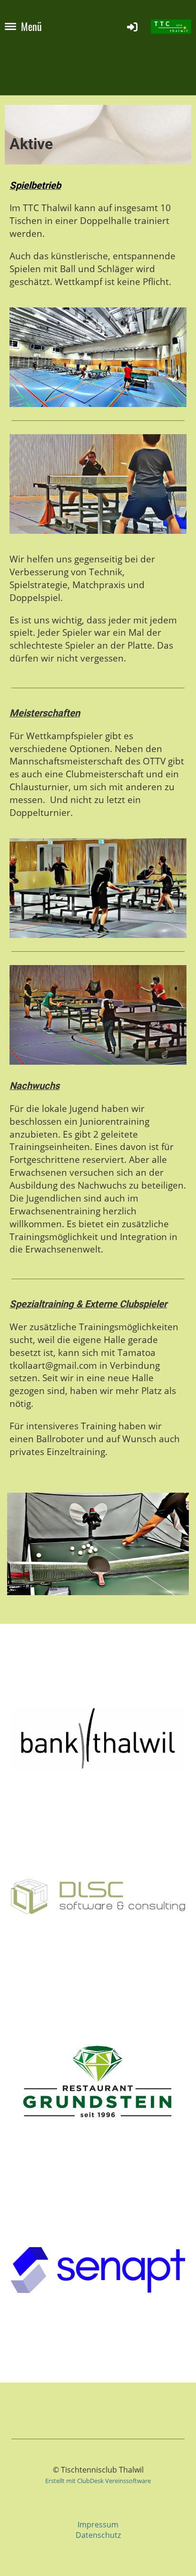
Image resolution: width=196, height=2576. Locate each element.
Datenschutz (98, 2535)
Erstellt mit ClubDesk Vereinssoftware (98, 2481)
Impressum (98, 2525)
